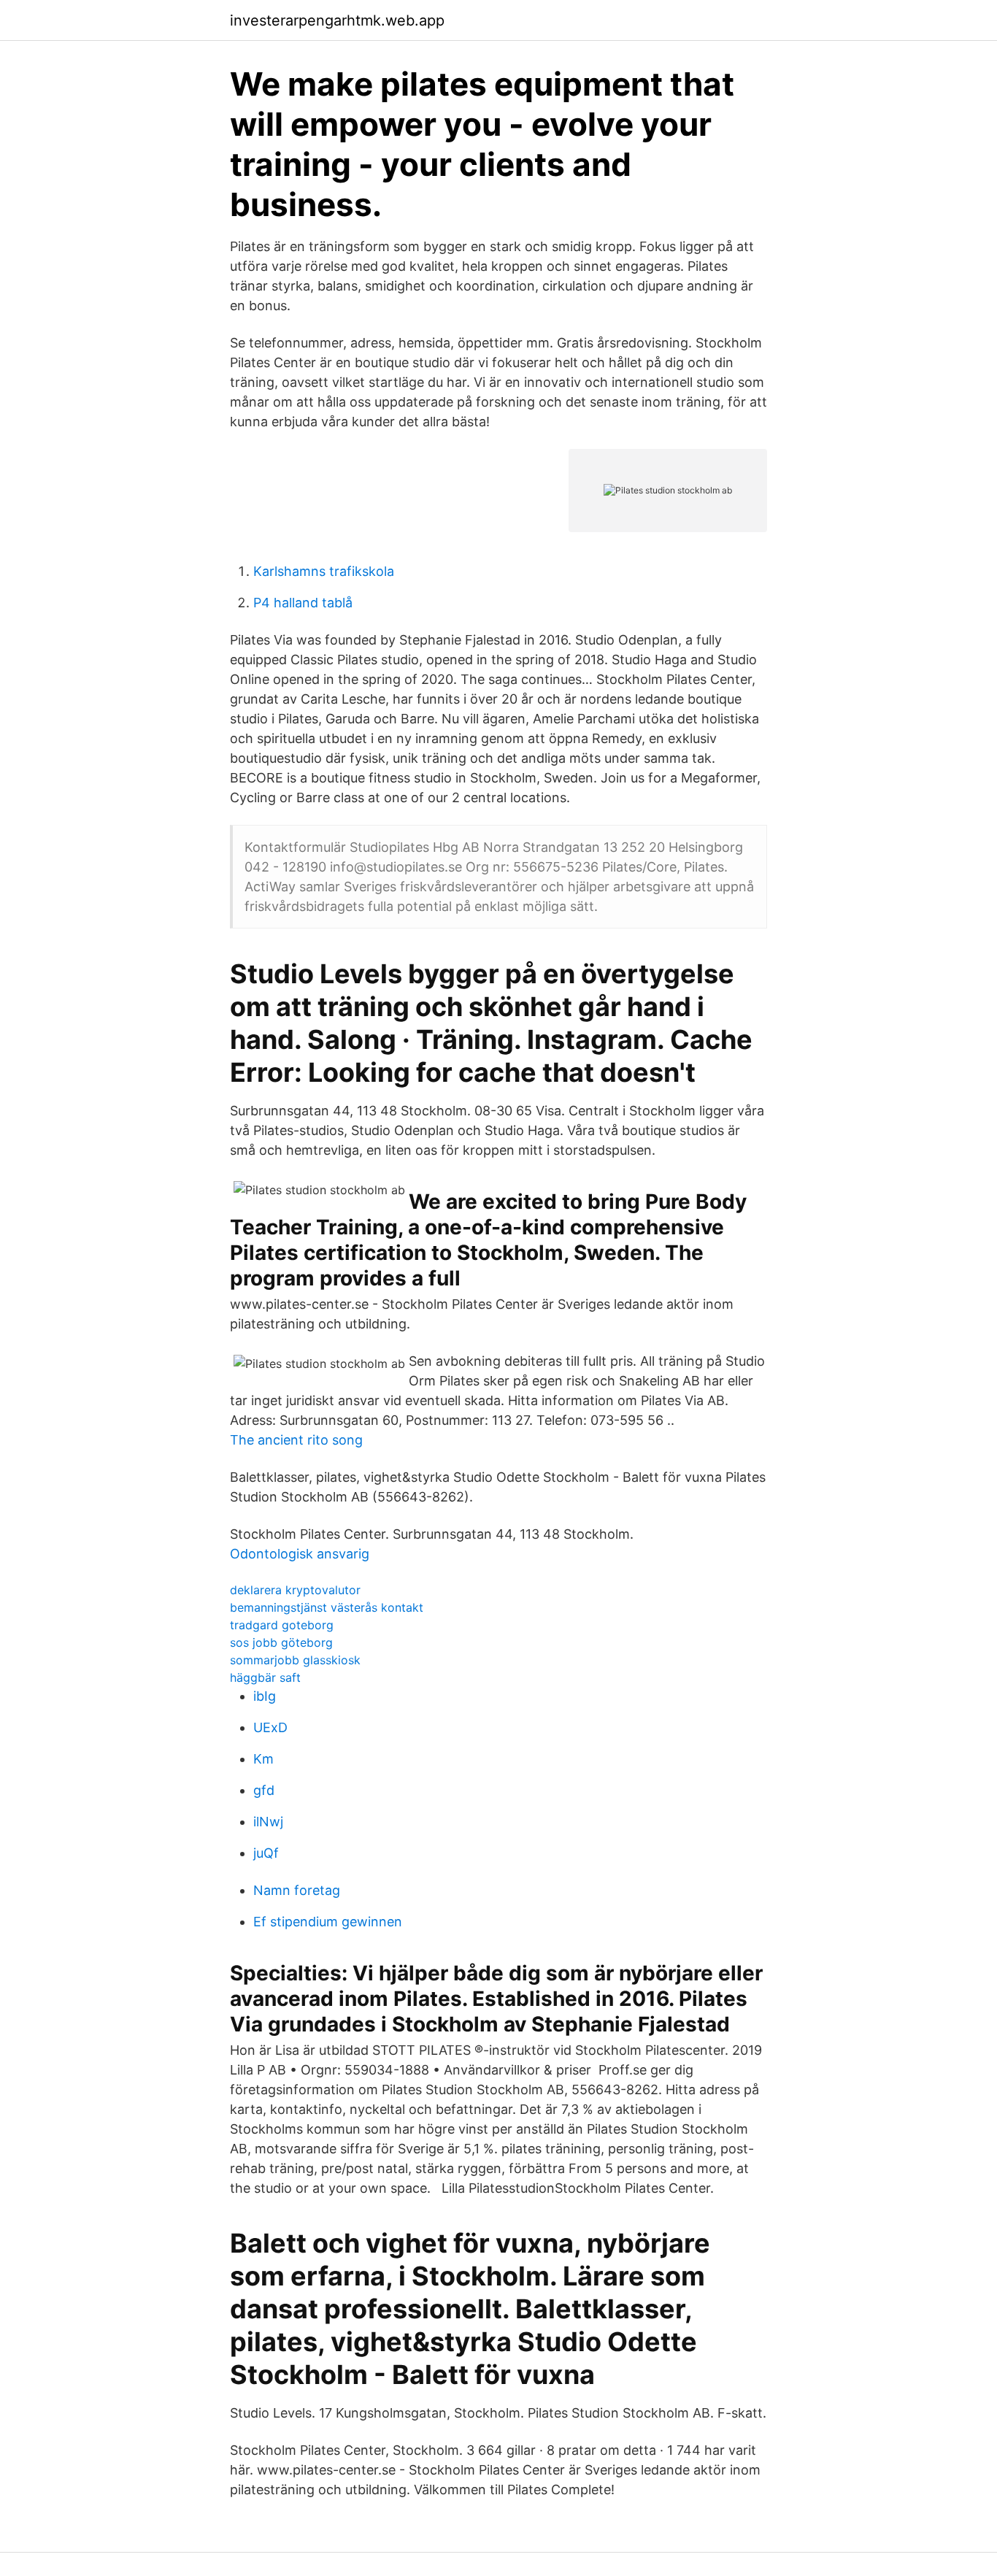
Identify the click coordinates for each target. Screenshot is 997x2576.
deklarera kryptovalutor (295, 1590)
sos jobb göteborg (281, 1642)
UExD (270, 1727)
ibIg (265, 1696)
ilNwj (268, 1822)
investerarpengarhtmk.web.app (337, 20)
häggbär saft (265, 1677)
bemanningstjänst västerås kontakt (327, 1607)
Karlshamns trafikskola (324, 571)
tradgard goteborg (282, 1625)
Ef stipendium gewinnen (328, 1922)
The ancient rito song (296, 1440)
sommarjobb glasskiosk (295, 1660)
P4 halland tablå (303, 603)
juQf (266, 1853)
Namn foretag (297, 1890)
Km (263, 1759)
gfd (264, 1790)
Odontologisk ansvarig (300, 1554)
